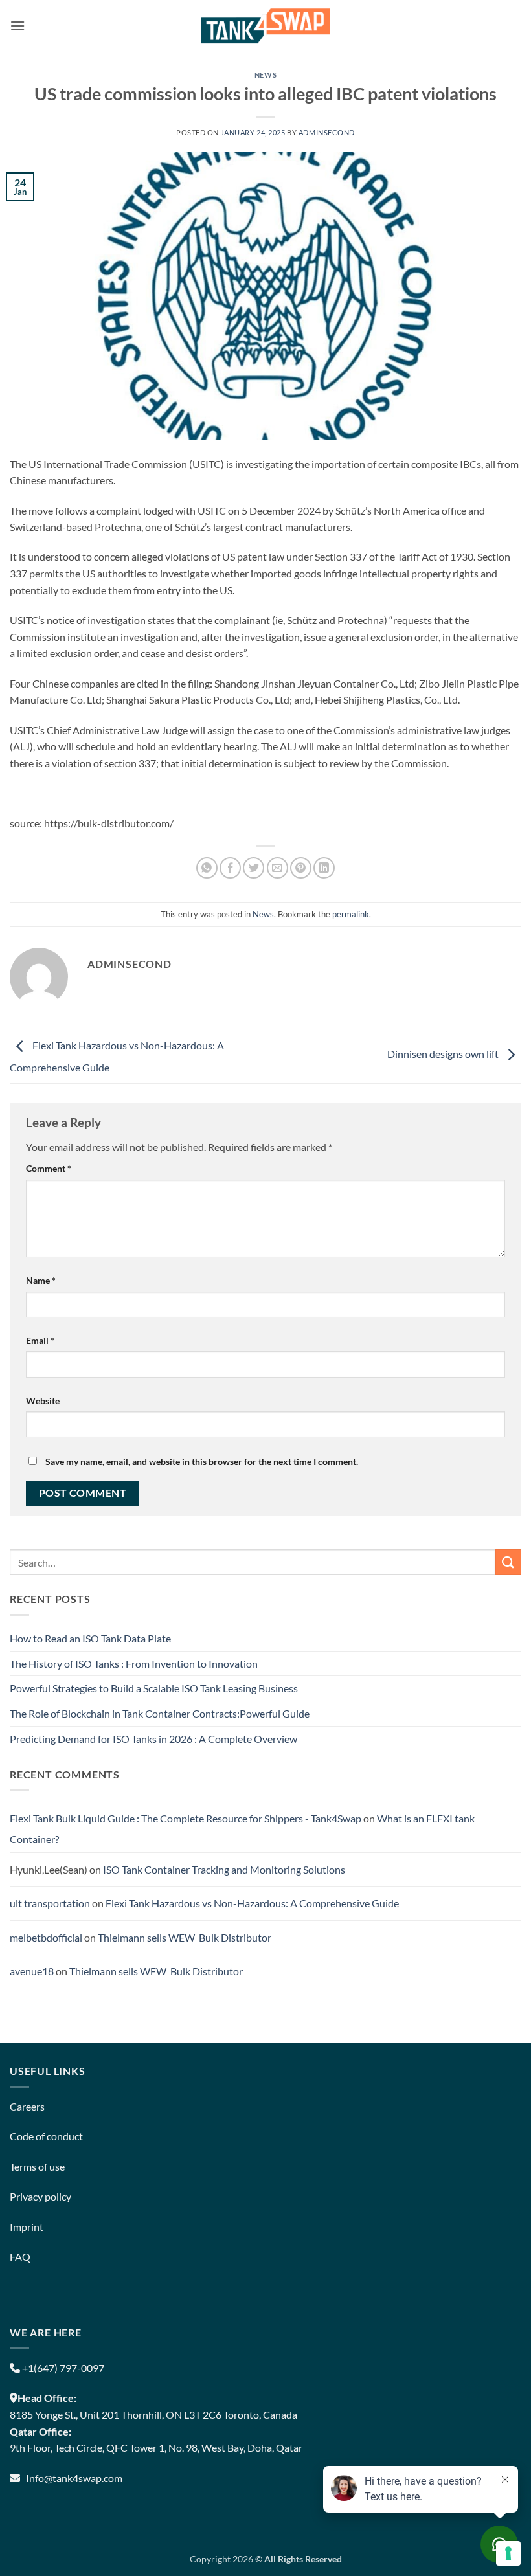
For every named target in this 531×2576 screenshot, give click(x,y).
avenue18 (32, 1971)
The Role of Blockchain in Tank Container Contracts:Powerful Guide (160, 1713)
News (265, 75)
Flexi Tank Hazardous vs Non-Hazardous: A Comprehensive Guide (252, 1903)
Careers (27, 2106)
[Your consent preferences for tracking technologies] (508, 2553)
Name (41, 1280)
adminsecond (327, 132)
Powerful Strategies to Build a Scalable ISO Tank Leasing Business (154, 1688)
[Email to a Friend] (277, 868)
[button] (17, 26)
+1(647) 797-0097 (62, 2368)
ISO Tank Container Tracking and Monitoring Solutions (224, 1869)
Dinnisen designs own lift (444, 1054)
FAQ (20, 2257)
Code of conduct (46, 2136)
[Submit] (508, 1562)
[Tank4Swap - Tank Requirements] (265, 26)
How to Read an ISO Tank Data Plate (90, 1638)
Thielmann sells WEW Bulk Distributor (185, 1937)
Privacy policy (40, 2196)
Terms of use (37, 2167)
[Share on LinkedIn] (324, 868)
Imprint (27, 2227)
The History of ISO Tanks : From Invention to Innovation (134, 1663)
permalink (351, 914)
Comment (49, 1168)
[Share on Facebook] (230, 868)
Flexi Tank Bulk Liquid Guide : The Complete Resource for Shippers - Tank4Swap (186, 1818)
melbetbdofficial (46, 1937)
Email (40, 1340)
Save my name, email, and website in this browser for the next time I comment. (202, 1462)
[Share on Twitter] (254, 868)
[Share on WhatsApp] (207, 868)
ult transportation (50, 1903)
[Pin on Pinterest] (301, 868)
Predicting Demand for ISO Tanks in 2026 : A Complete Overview (153, 1739)
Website (43, 1401)
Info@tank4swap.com (74, 2478)
